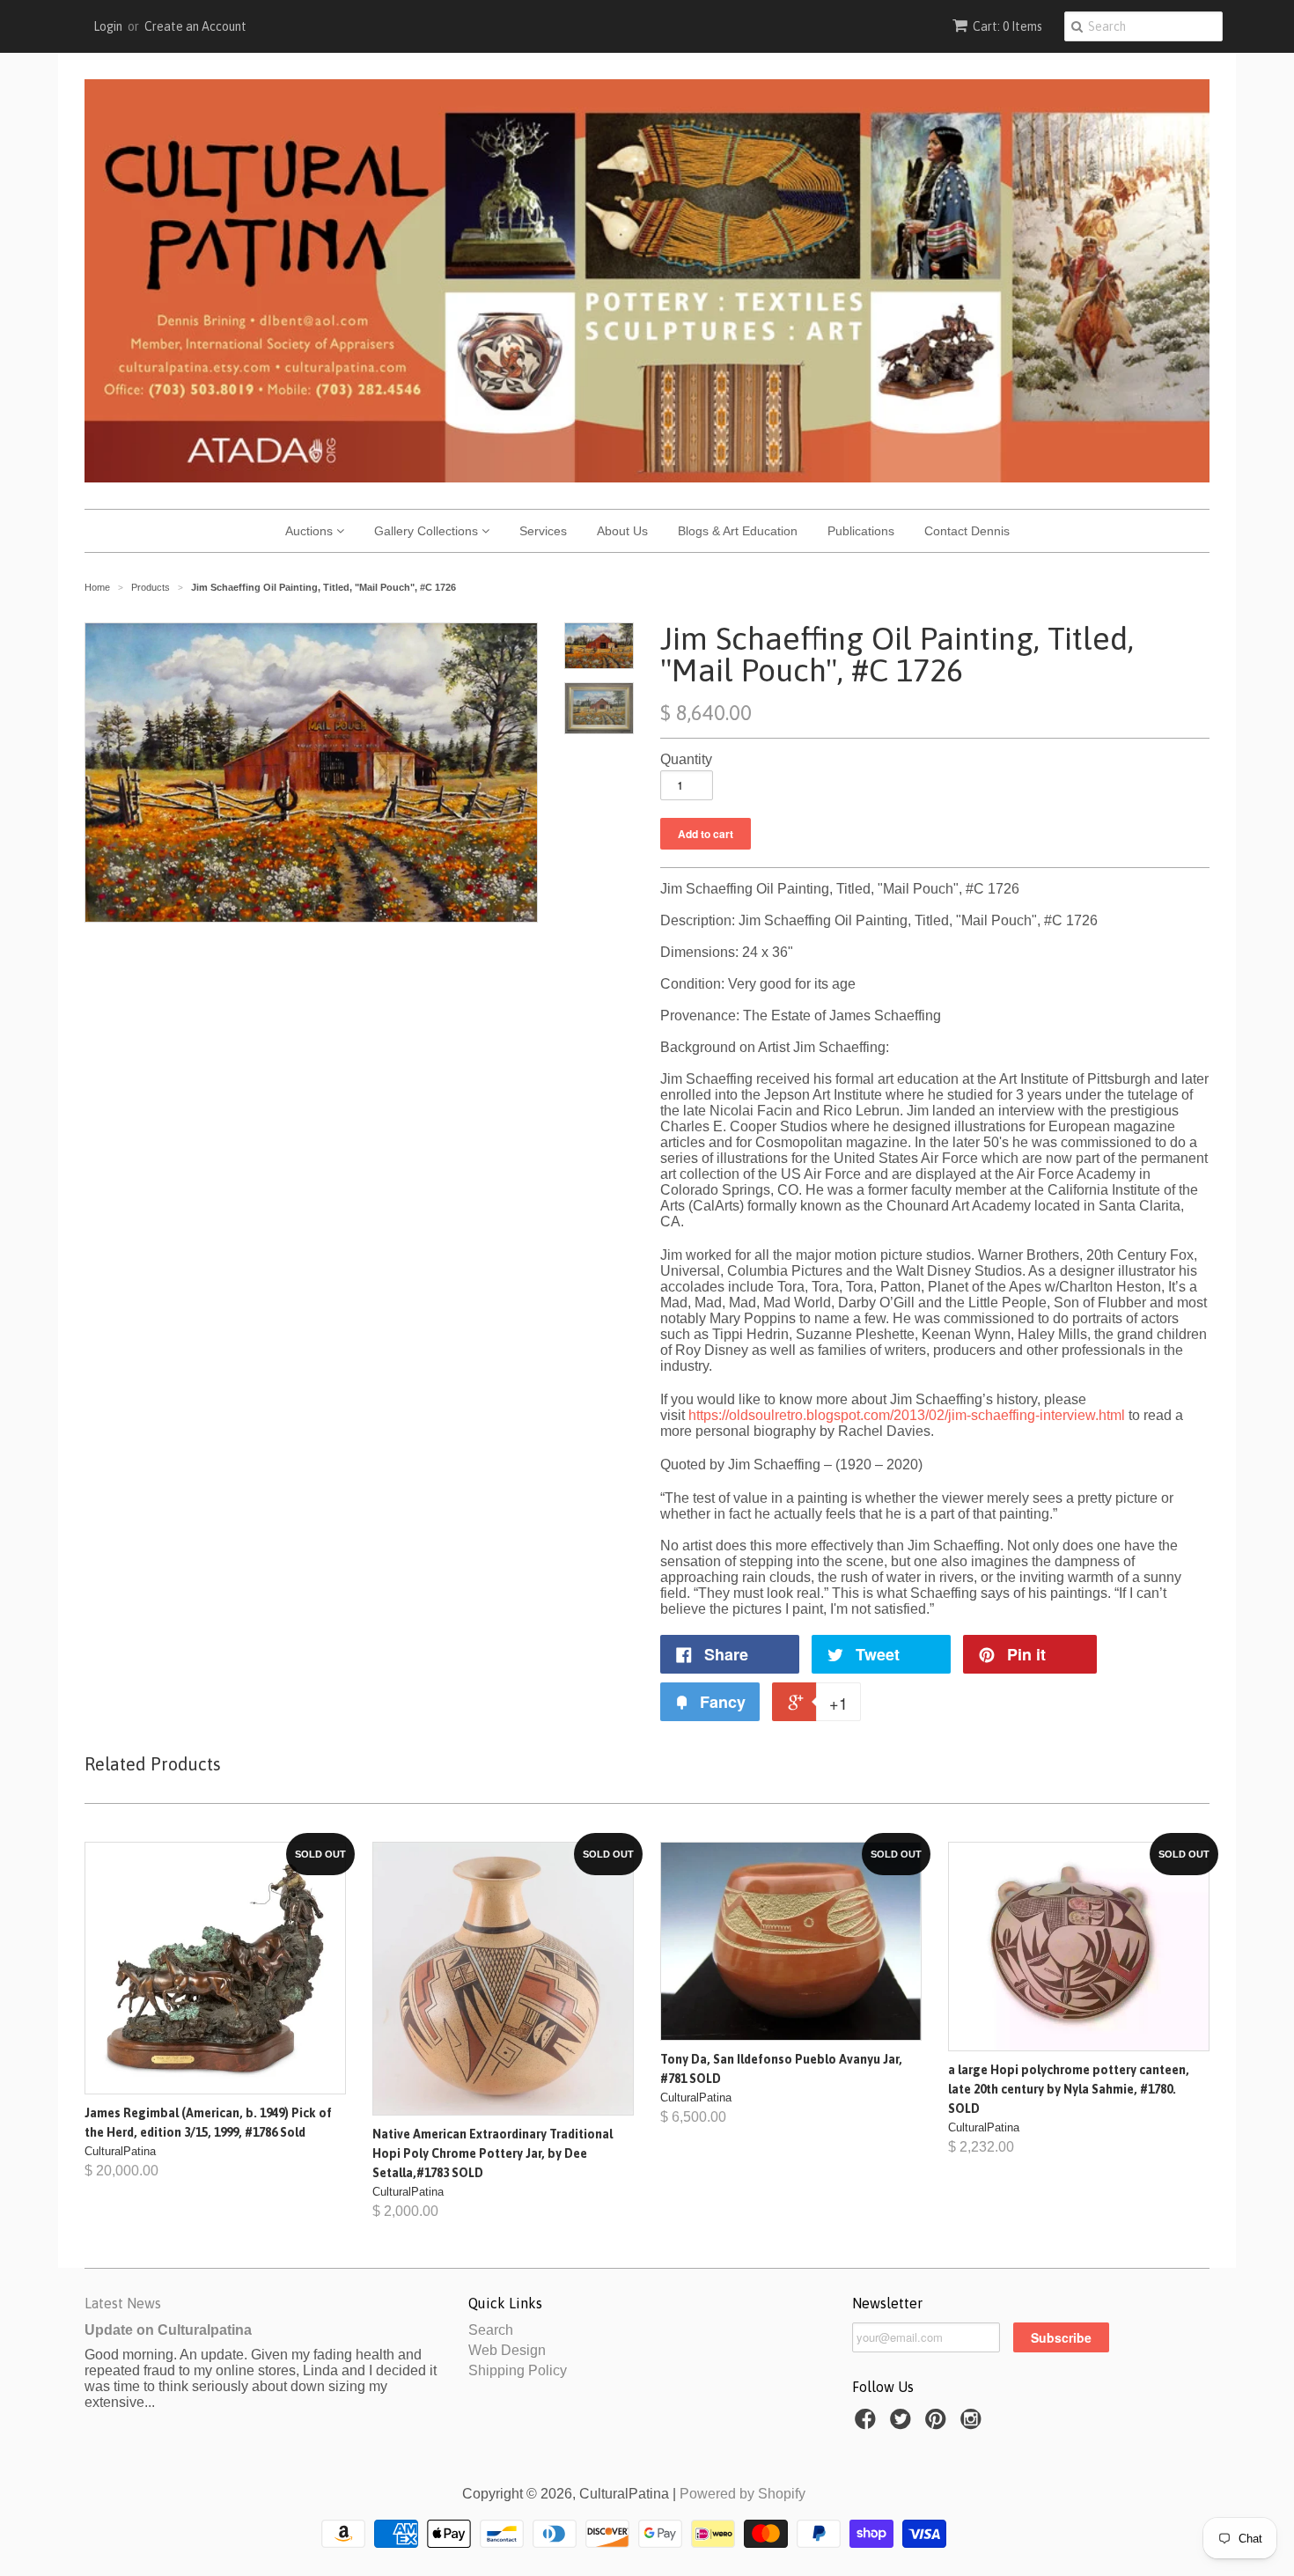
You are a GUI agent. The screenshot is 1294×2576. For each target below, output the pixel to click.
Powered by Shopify (743, 2494)
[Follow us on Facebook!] (868, 2424)
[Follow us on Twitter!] (903, 2424)
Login (108, 26)
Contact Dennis (967, 531)
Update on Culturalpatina (168, 2330)
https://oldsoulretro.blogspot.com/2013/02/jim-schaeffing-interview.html (907, 1415)
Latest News (123, 2303)
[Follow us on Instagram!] (974, 2424)
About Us (622, 531)
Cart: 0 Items (1007, 26)
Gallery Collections (428, 531)
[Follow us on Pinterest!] (938, 2424)
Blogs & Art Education (738, 531)
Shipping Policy (518, 2370)
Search (491, 2330)
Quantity (686, 759)
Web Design (507, 2350)
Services (543, 531)
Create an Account (195, 26)
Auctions (311, 531)
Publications (861, 531)
